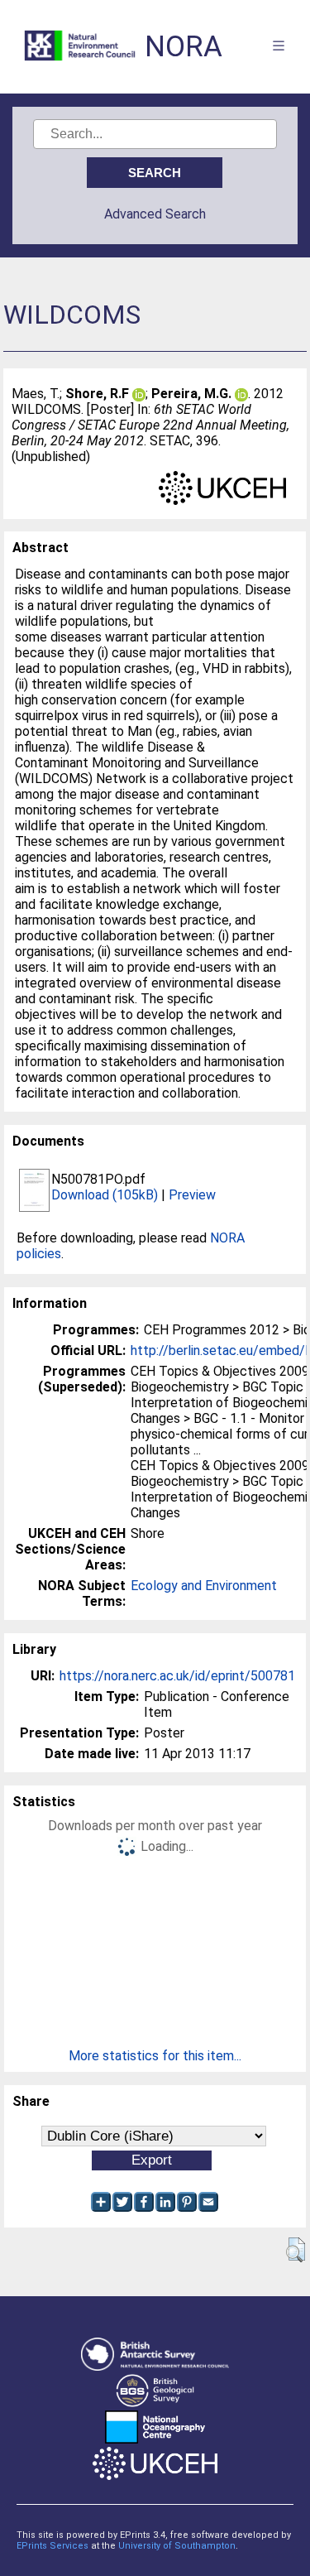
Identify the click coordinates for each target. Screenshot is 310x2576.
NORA (184, 47)
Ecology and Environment (204, 1586)
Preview (192, 1195)
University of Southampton (177, 2546)
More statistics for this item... (155, 2056)
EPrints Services (52, 2546)
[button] (296, 2250)
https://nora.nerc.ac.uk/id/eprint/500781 (177, 1676)
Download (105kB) (105, 1195)
